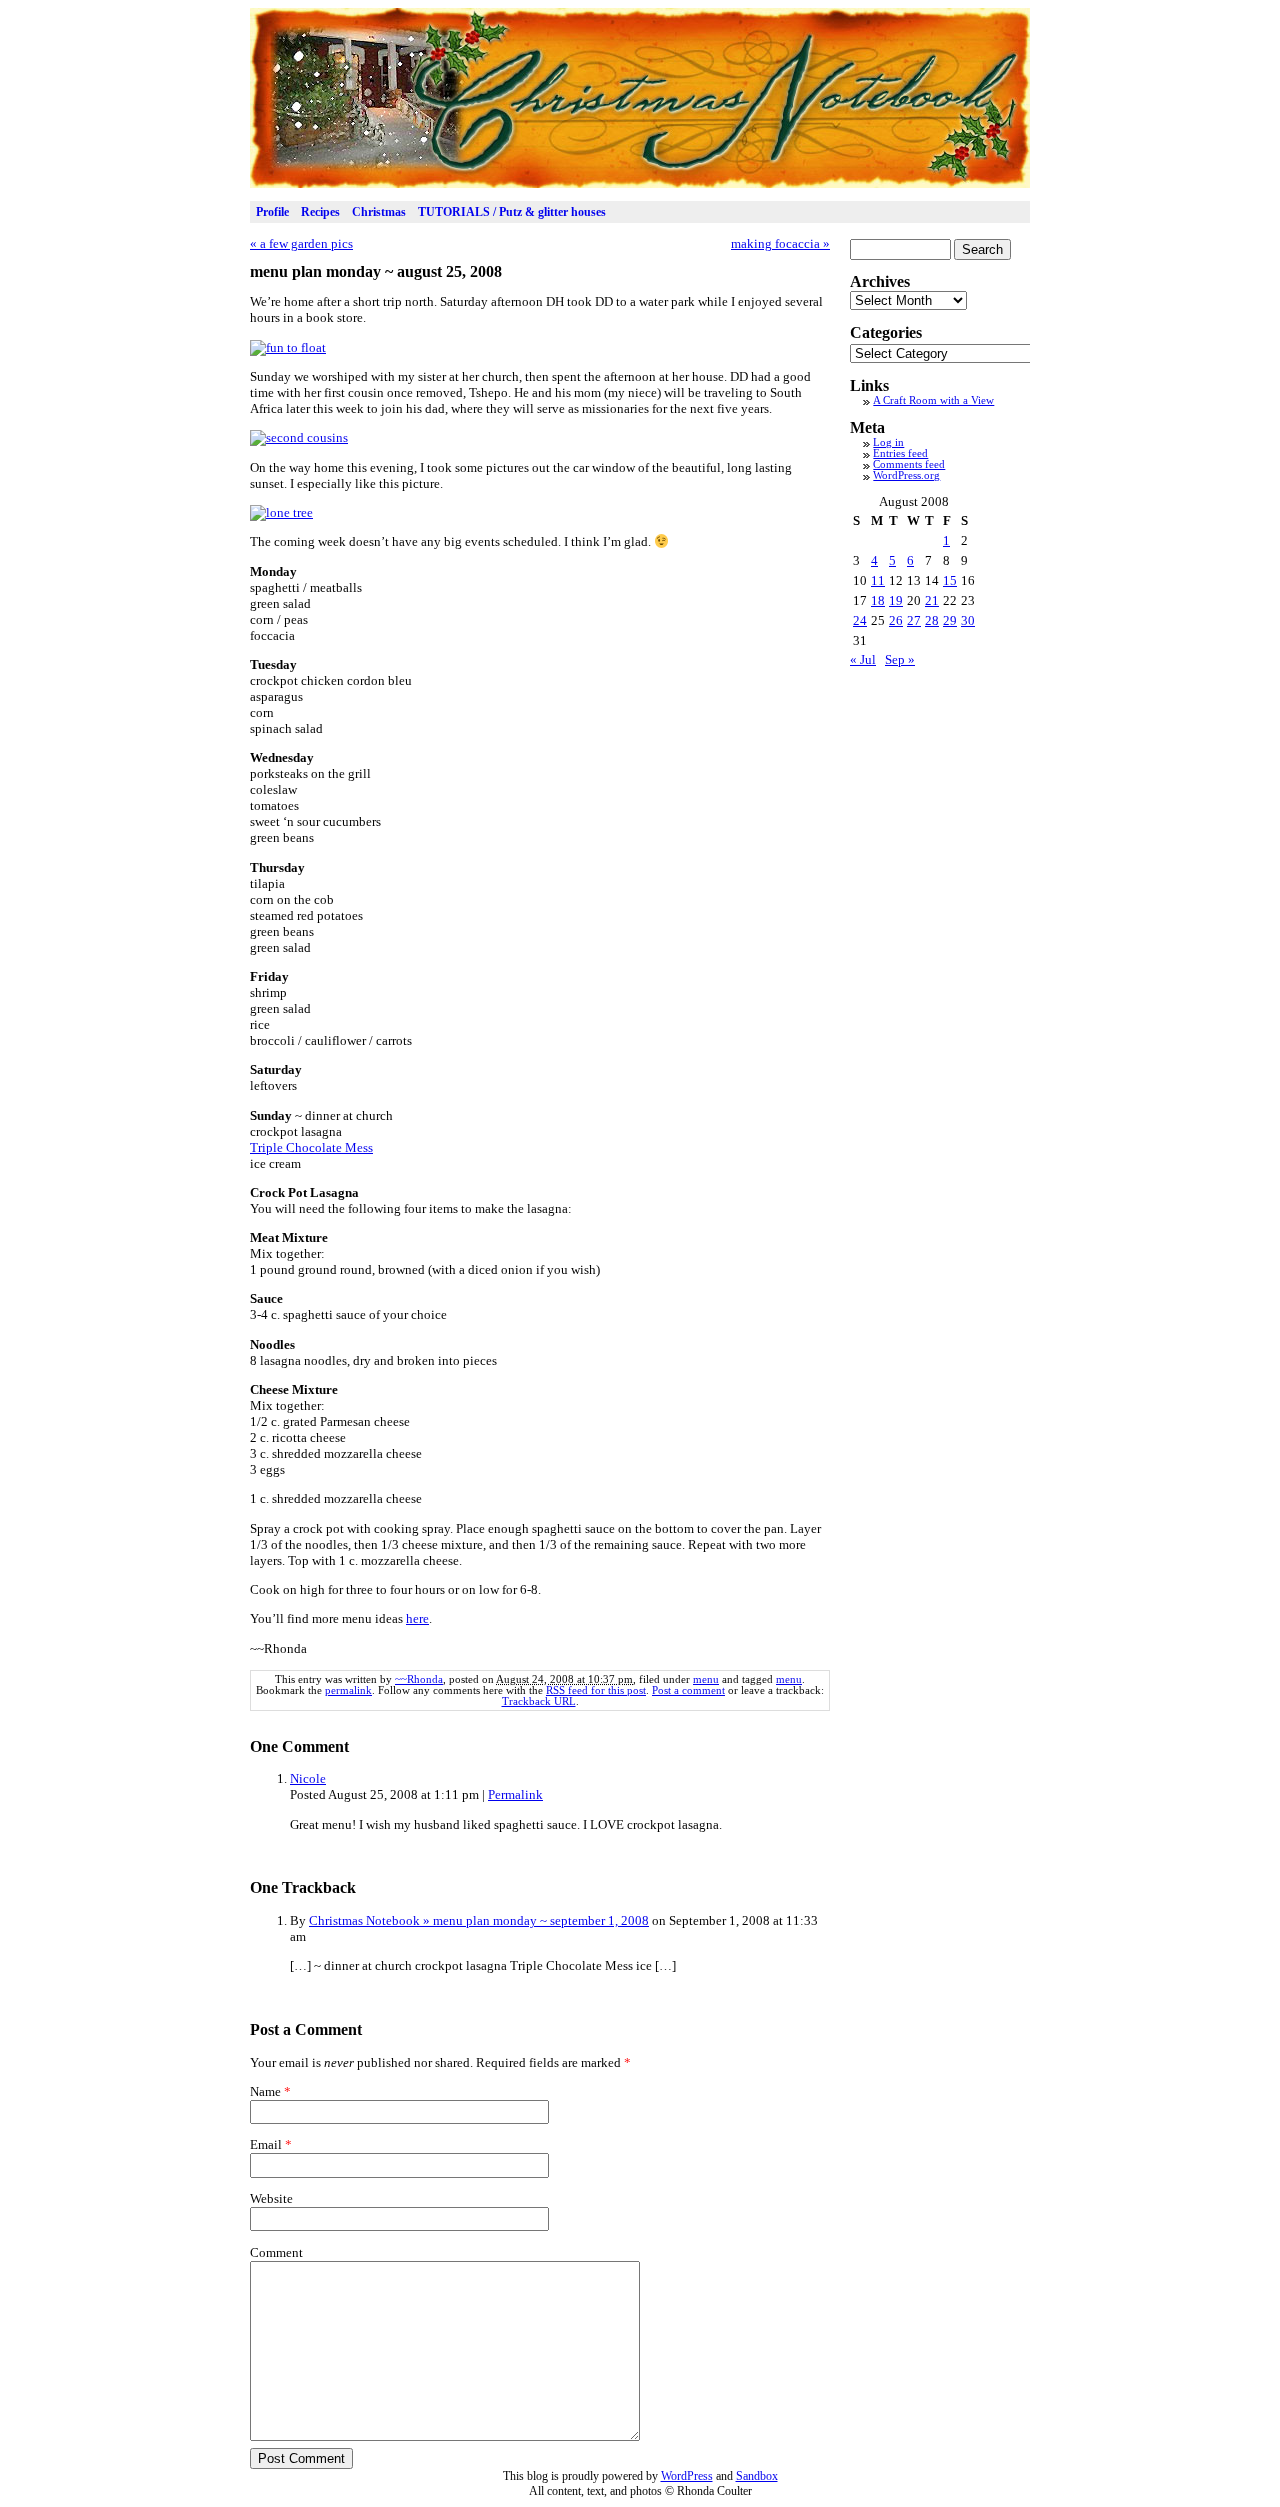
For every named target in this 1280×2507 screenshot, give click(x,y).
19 (896, 600)
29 (950, 620)
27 (914, 620)
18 (878, 600)
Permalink (515, 1794)
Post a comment (688, 1690)
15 (950, 580)
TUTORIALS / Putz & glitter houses (512, 212)
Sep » (900, 659)
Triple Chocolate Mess (311, 1147)
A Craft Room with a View (933, 400)
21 (932, 600)
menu (706, 1679)
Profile (272, 212)
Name (265, 2091)
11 (878, 580)
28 (932, 620)
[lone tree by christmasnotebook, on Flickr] (281, 512)
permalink (348, 1690)
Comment (276, 2252)
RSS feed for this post (596, 1690)
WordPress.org (906, 475)
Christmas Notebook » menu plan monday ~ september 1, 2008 (479, 1920)
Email (266, 2144)
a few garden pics (301, 243)
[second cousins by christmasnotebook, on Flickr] (299, 437)
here (417, 1618)
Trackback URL (539, 1701)
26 (896, 620)
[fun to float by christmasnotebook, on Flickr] (288, 347)
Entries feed (900, 453)
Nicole (308, 1778)
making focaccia (780, 243)
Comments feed (909, 464)
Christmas (379, 212)
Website (271, 2198)
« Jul (863, 659)
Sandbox (757, 2476)
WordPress (687, 2476)
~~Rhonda (419, 1679)
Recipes (320, 212)
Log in (888, 442)
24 (860, 620)
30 (968, 620)
